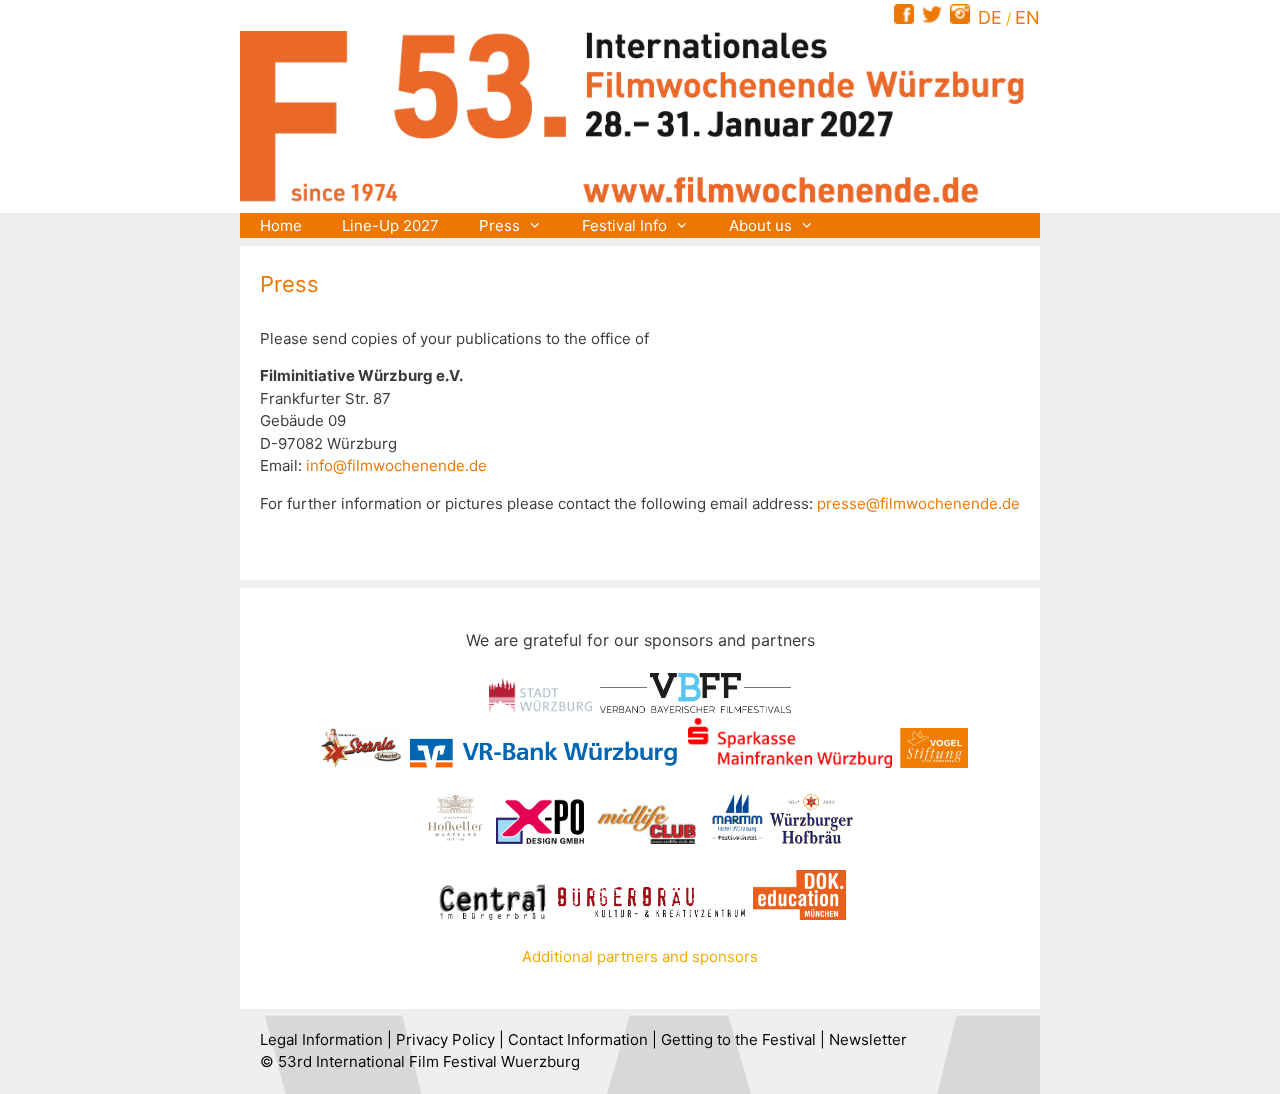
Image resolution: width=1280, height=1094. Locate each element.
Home (281, 225)
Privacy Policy (445, 1039)
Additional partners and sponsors (640, 956)
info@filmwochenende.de (396, 465)
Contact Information (578, 1039)
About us (760, 225)
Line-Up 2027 (390, 225)
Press (499, 225)
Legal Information (321, 1039)
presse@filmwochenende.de (918, 503)
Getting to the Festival (738, 1039)
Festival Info (624, 225)
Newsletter (868, 1039)
